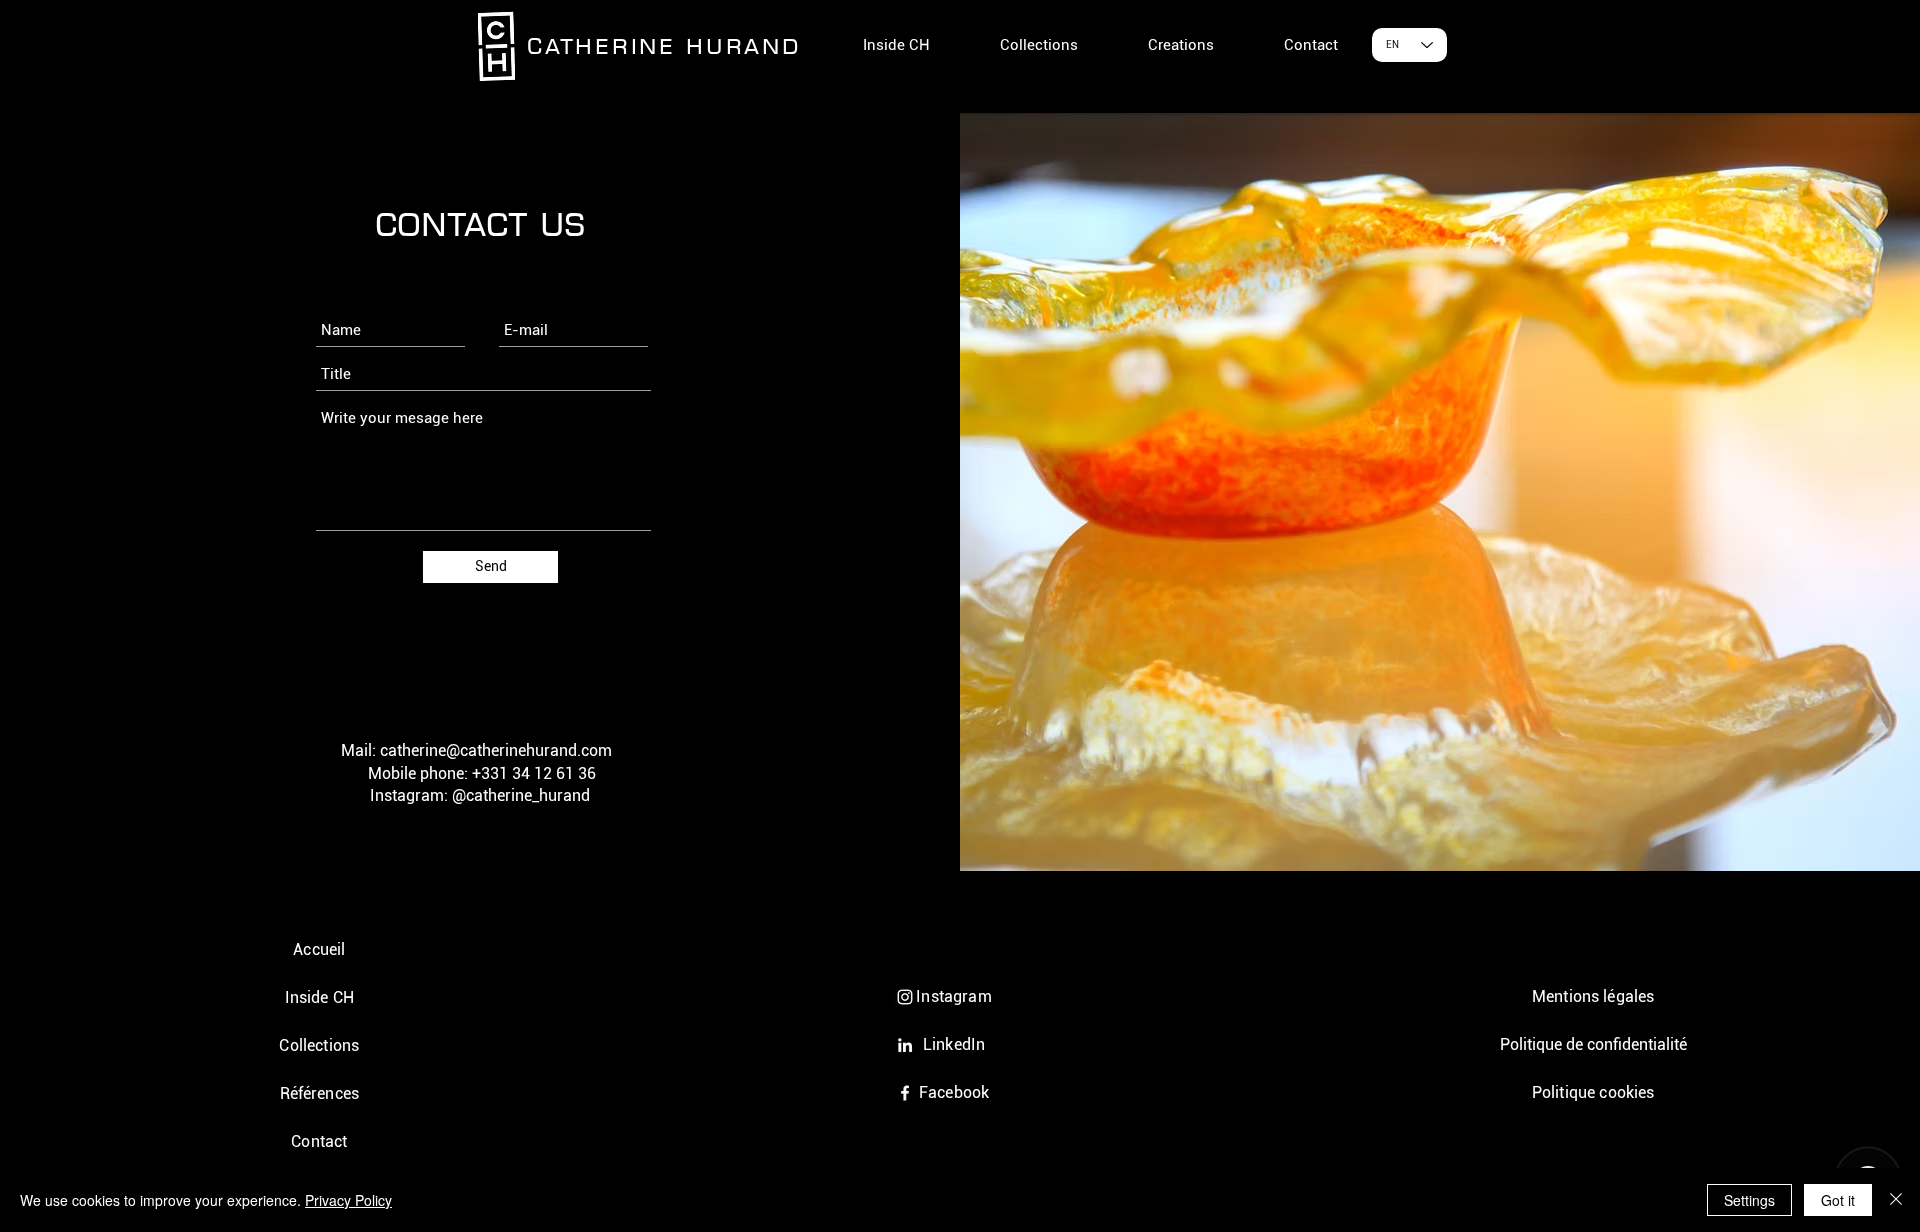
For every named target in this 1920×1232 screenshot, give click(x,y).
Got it (1838, 1200)
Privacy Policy (348, 1200)
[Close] (1896, 1200)
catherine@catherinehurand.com (496, 750)
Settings (1749, 1200)
